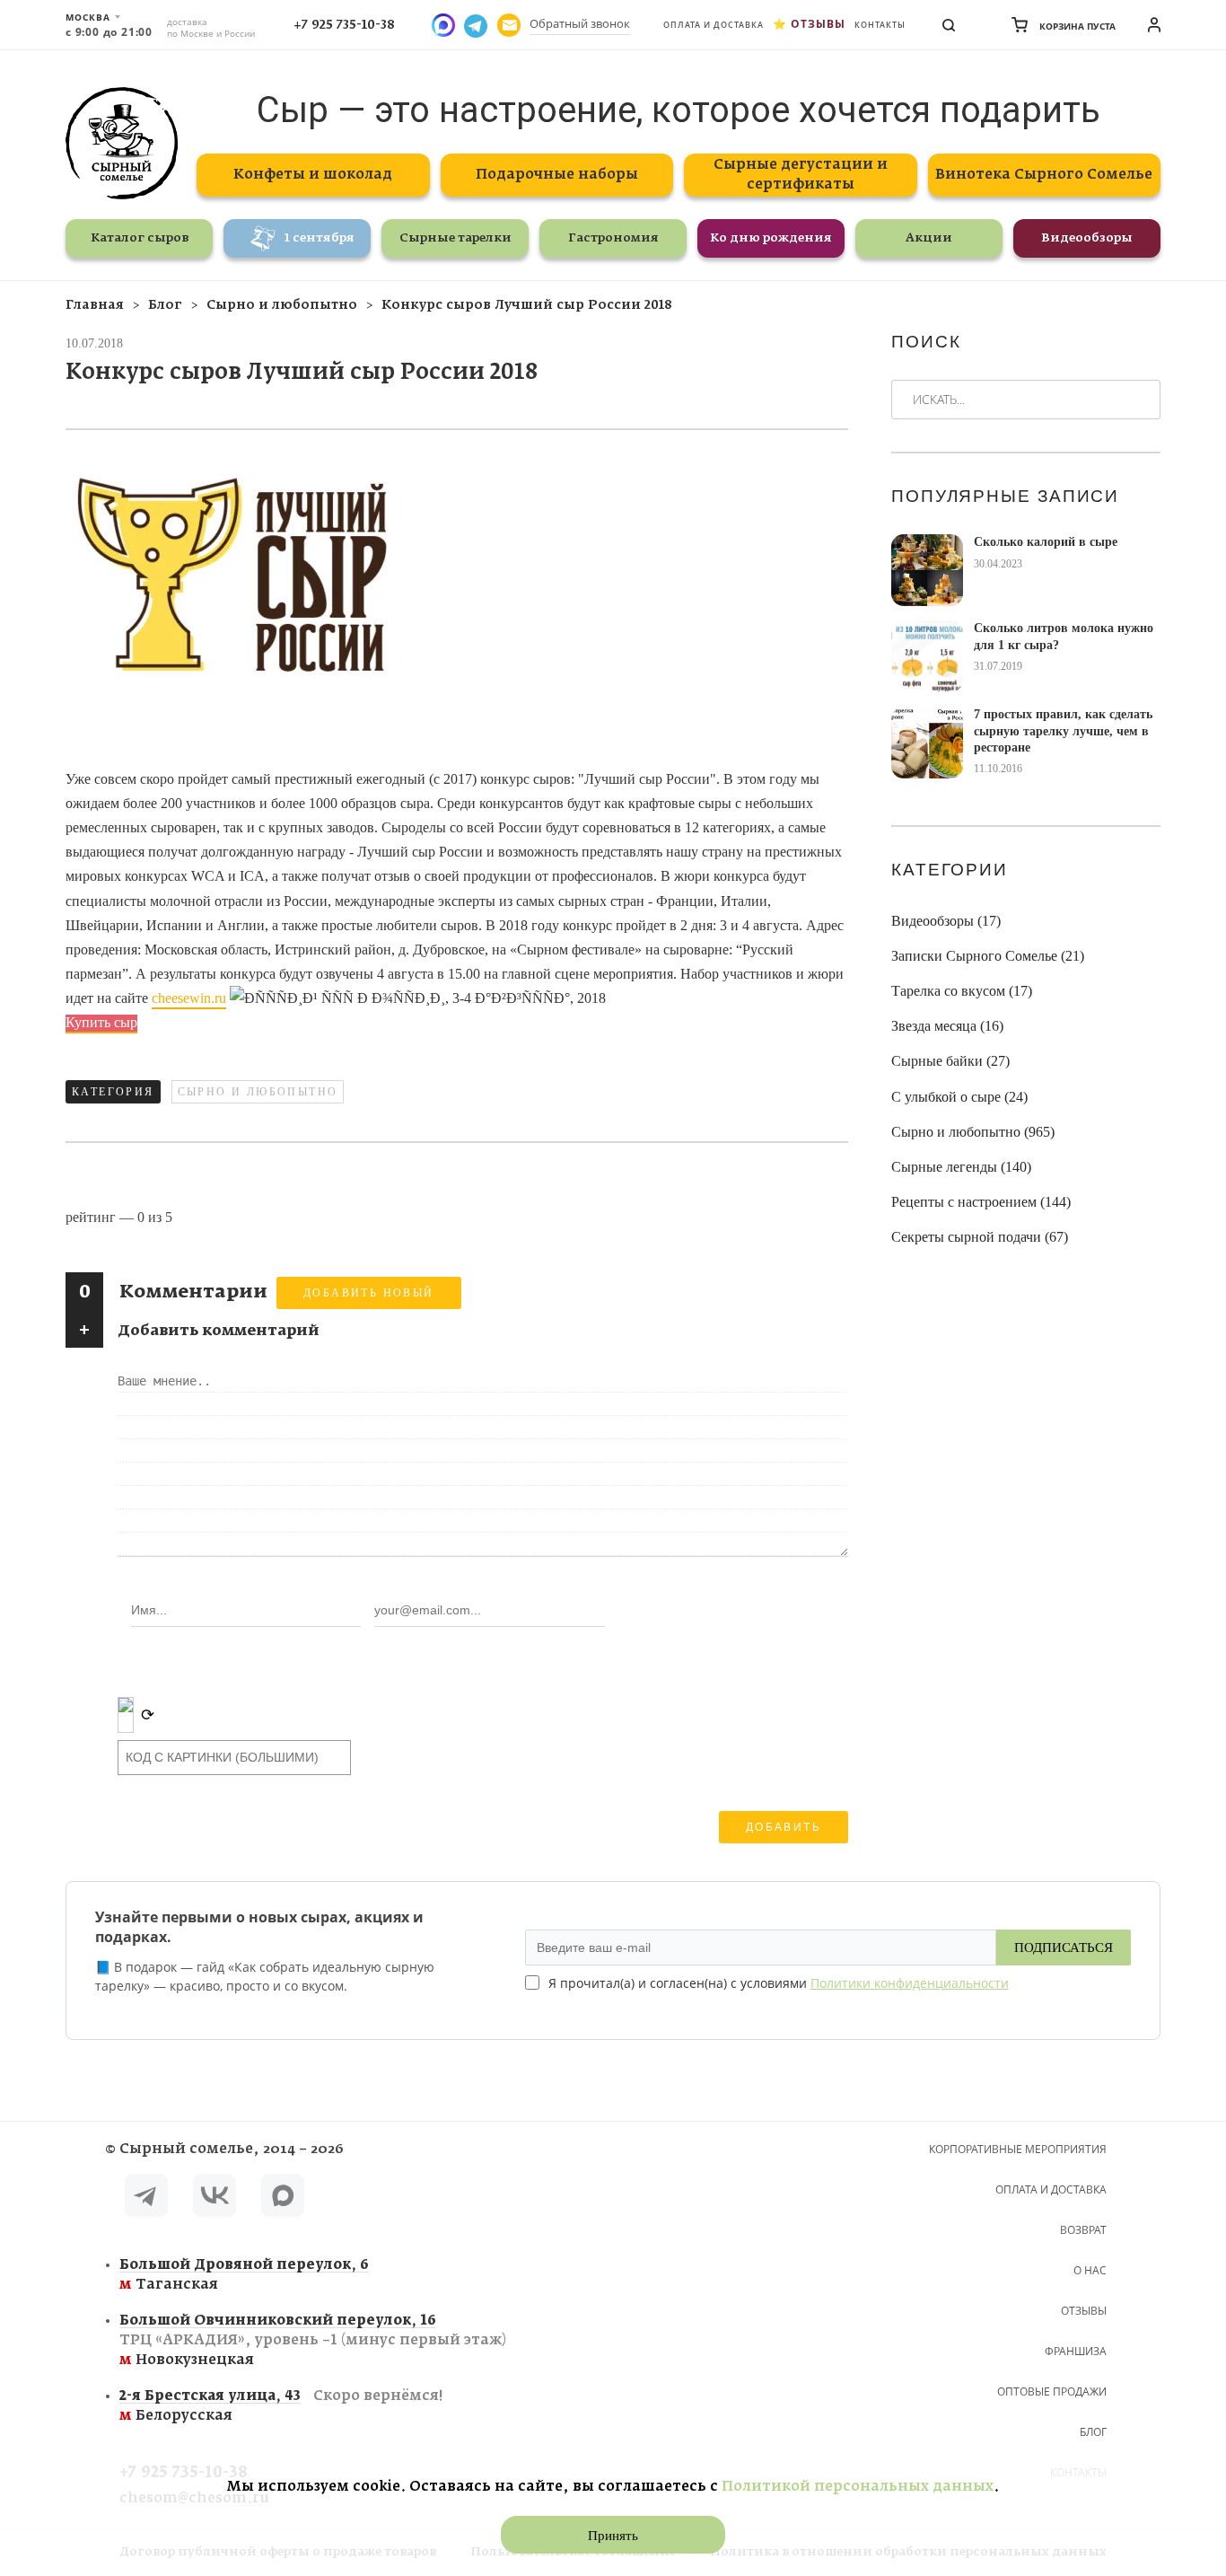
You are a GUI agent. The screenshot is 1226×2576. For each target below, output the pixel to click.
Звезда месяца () (947, 1026)
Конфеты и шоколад (313, 175)
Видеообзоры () (946, 921)
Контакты (880, 25)
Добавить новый (369, 1293)
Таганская (244, 2275)
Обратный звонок (580, 23)
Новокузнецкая (313, 2340)
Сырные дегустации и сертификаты (801, 175)
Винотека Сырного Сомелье (1044, 175)
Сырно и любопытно (258, 1092)
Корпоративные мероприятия (1018, 2149)
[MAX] (283, 2198)
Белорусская (281, 2406)
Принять (613, 2536)
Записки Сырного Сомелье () (988, 956)
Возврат (1083, 2230)
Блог (1093, 2432)
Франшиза (1076, 2351)
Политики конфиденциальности (910, 1983)
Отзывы (818, 24)
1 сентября (320, 238)
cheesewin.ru (189, 998)
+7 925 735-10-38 (344, 25)
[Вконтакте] (215, 2198)
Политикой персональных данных (858, 2487)
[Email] (509, 25)
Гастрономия (613, 238)
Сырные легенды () (961, 1167)
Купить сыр (101, 1022)
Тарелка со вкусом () (962, 991)
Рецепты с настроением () (981, 1202)
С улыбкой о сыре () (959, 1097)
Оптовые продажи (1052, 2391)
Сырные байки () (950, 1061)
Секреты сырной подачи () (980, 1237)
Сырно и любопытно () (973, 1132)
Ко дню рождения (771, 238)
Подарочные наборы (557, 175)
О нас (1090, 2270)
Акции (929, 238)
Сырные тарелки (455, 238)
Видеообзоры (1087, 238)
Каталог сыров (140, 238)
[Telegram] (146, 2198)
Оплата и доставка (714, 25)
